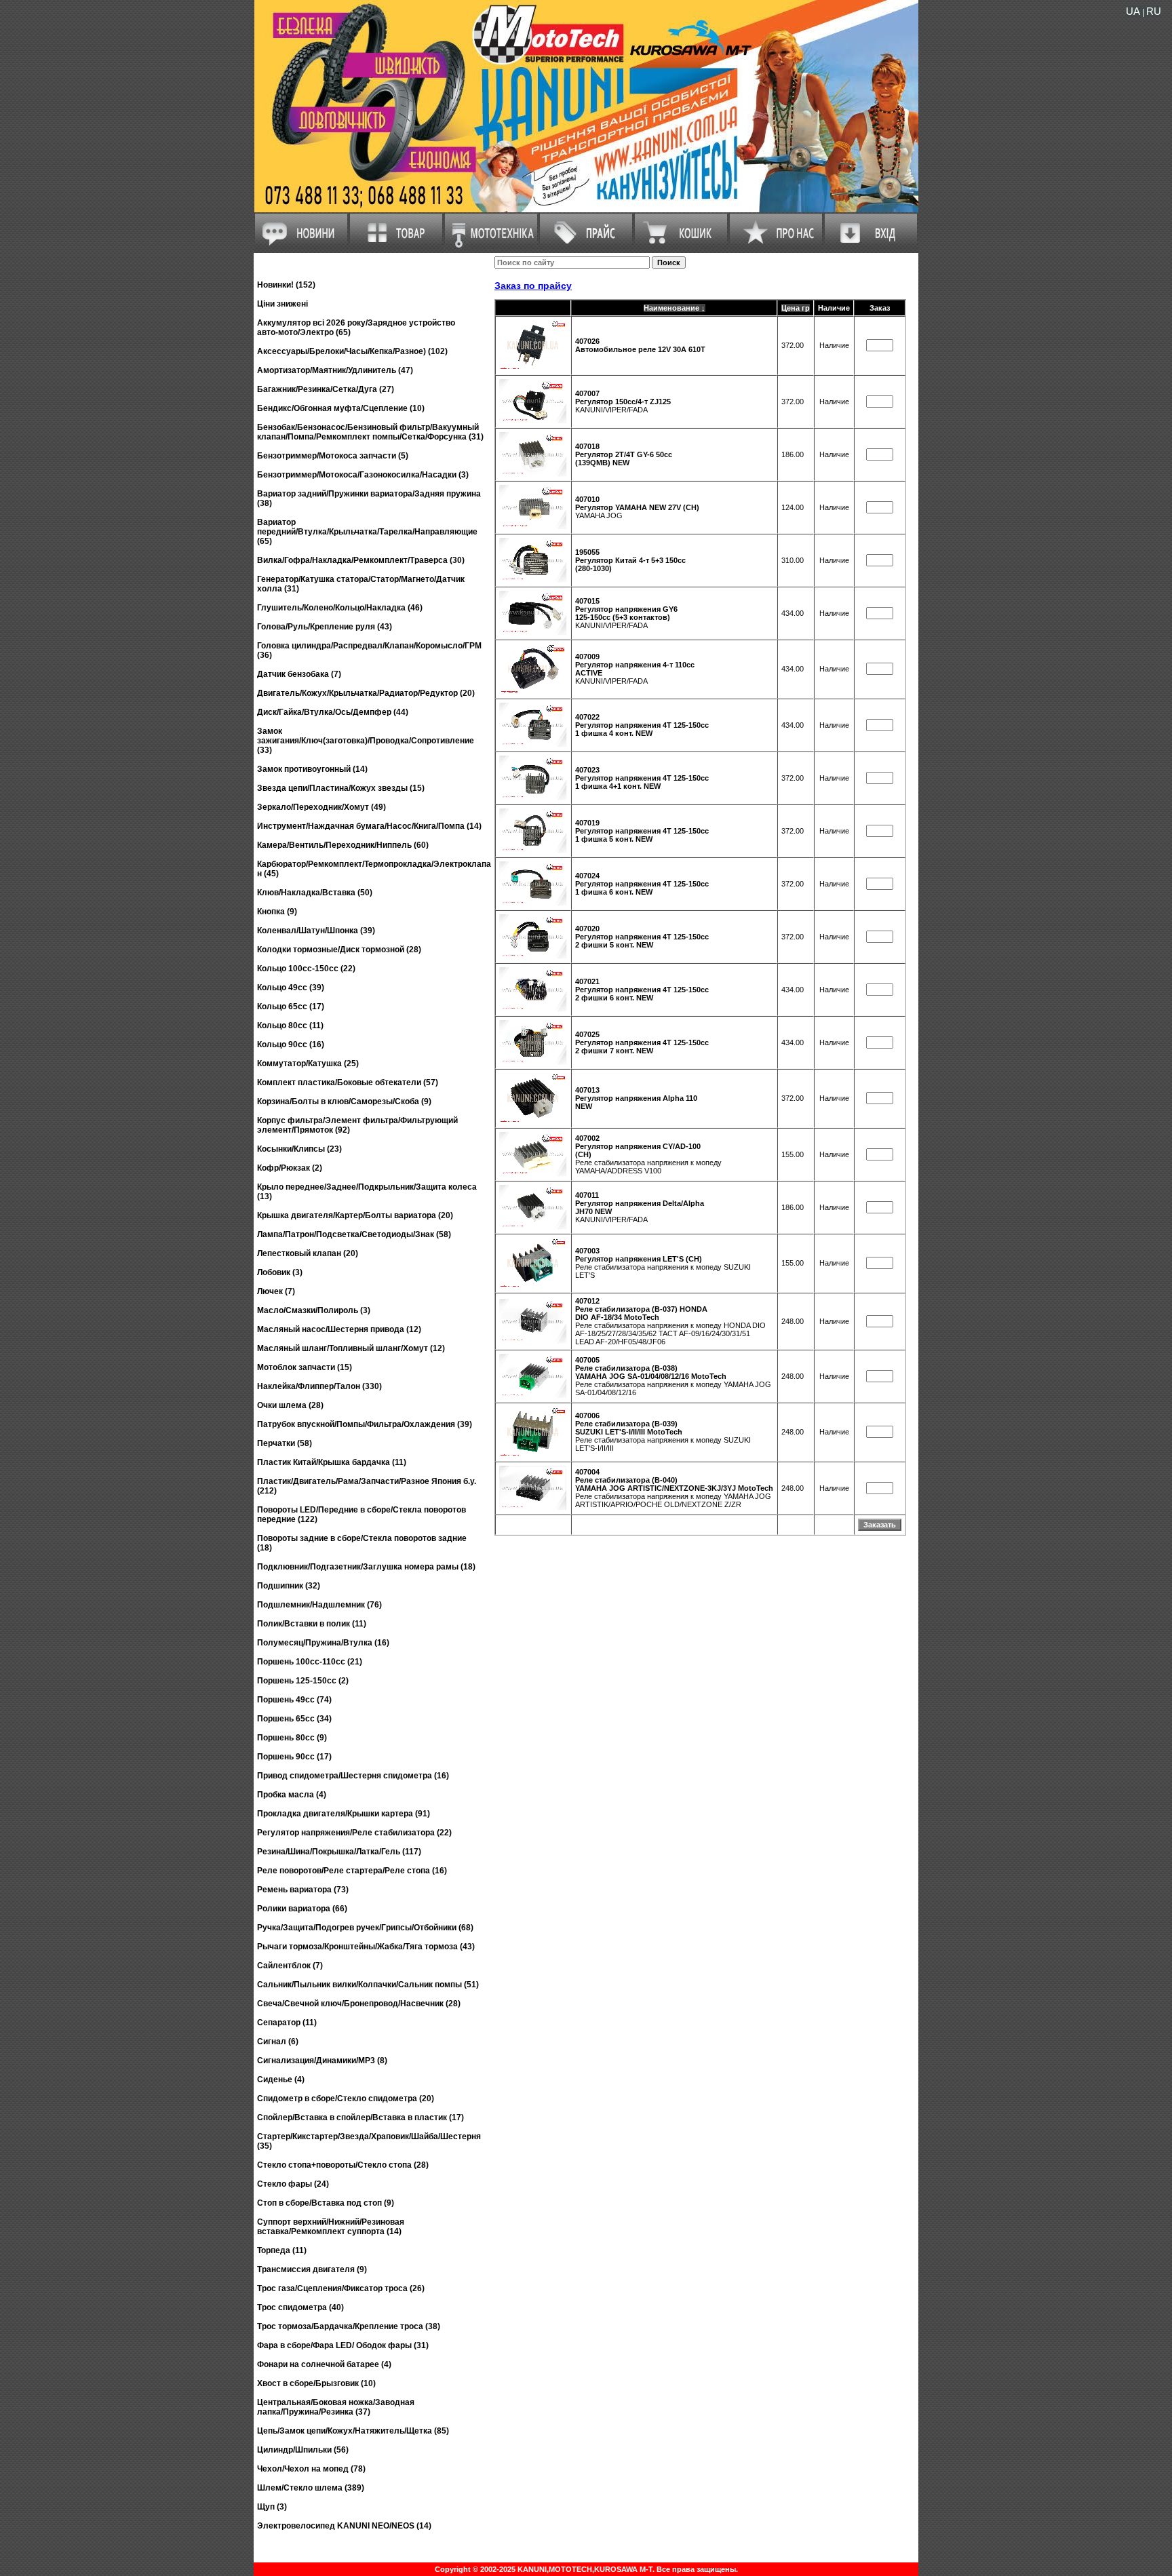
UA (1133, 11)
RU (1154, 11)
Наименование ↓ (675, 308)
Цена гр (796, 308)
